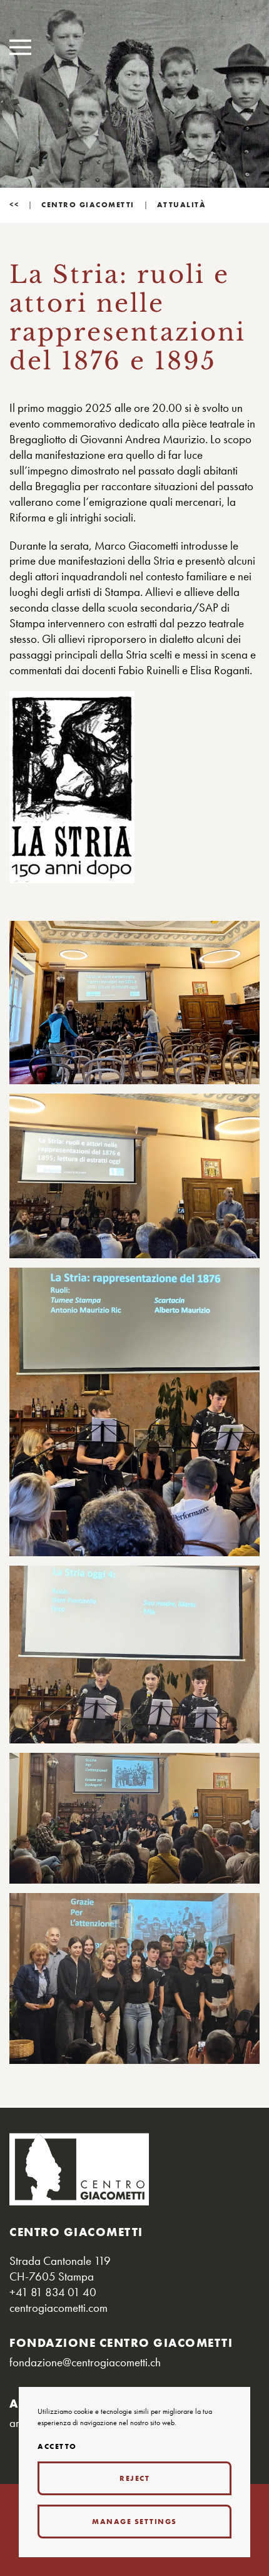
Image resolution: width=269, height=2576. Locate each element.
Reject (134, 2478)
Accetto (57, 2447)
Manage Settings (134, 2522)
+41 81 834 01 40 (53, 2292)
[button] (20, 47)
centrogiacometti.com (58, 2308)
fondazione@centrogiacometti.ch (85, 2362)
